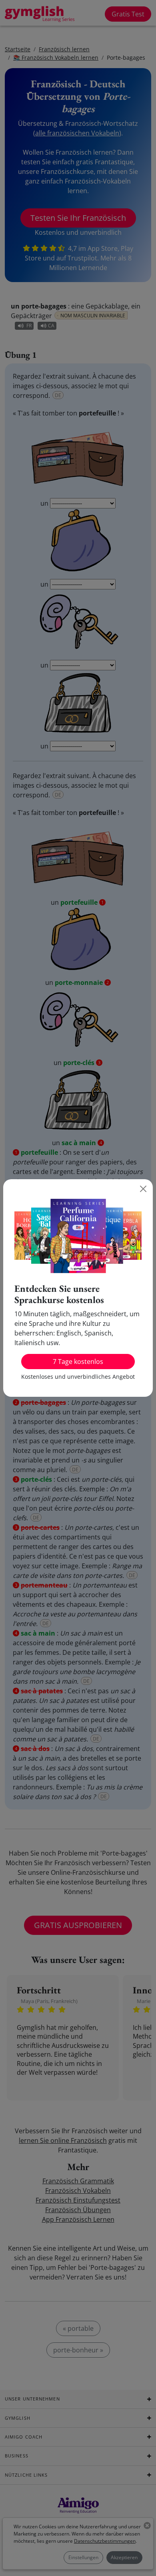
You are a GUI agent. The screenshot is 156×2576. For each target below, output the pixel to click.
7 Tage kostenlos (78, 1362)
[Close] (143, 1189)
